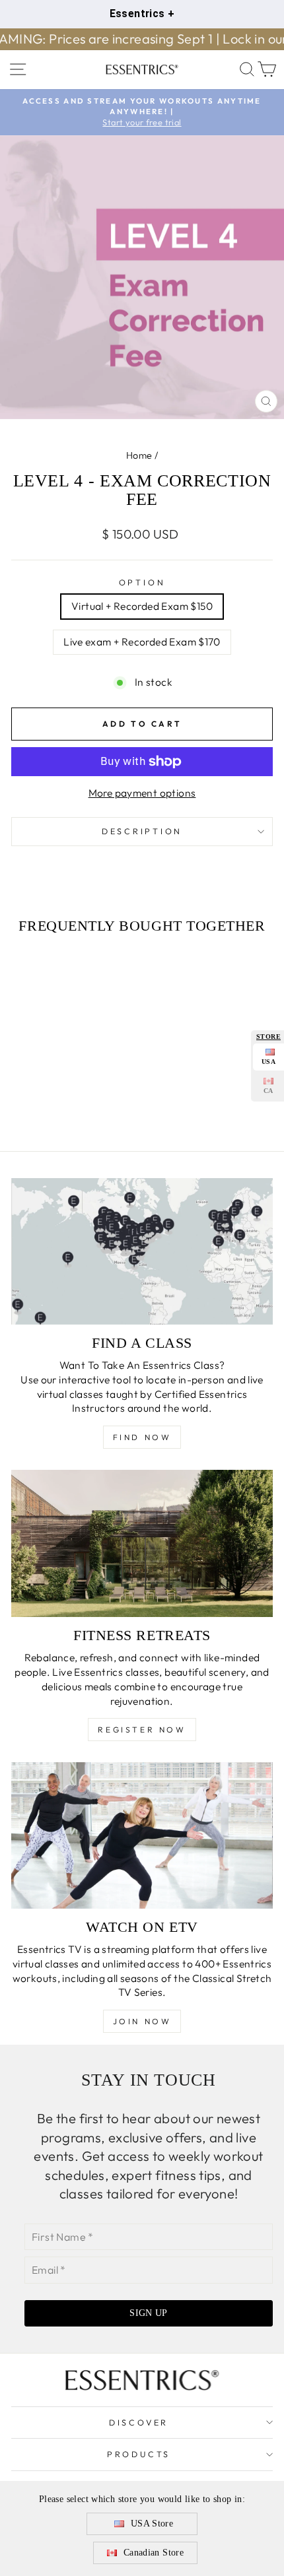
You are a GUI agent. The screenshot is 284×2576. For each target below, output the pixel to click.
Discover (139, 2422)
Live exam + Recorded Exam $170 (142, 642)
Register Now (142, 1730)
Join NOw (142, 2021)
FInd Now (142, 1437)
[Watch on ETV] (142, 1835)
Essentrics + (142, 14)
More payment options (142, 793)
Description (142, 831)
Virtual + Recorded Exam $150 (142, 606)
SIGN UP (148, 2313)
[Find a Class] (142, 1251)
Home (139, 455)
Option (142, 582)
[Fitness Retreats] (142, 1543)
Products (139, 2454)
